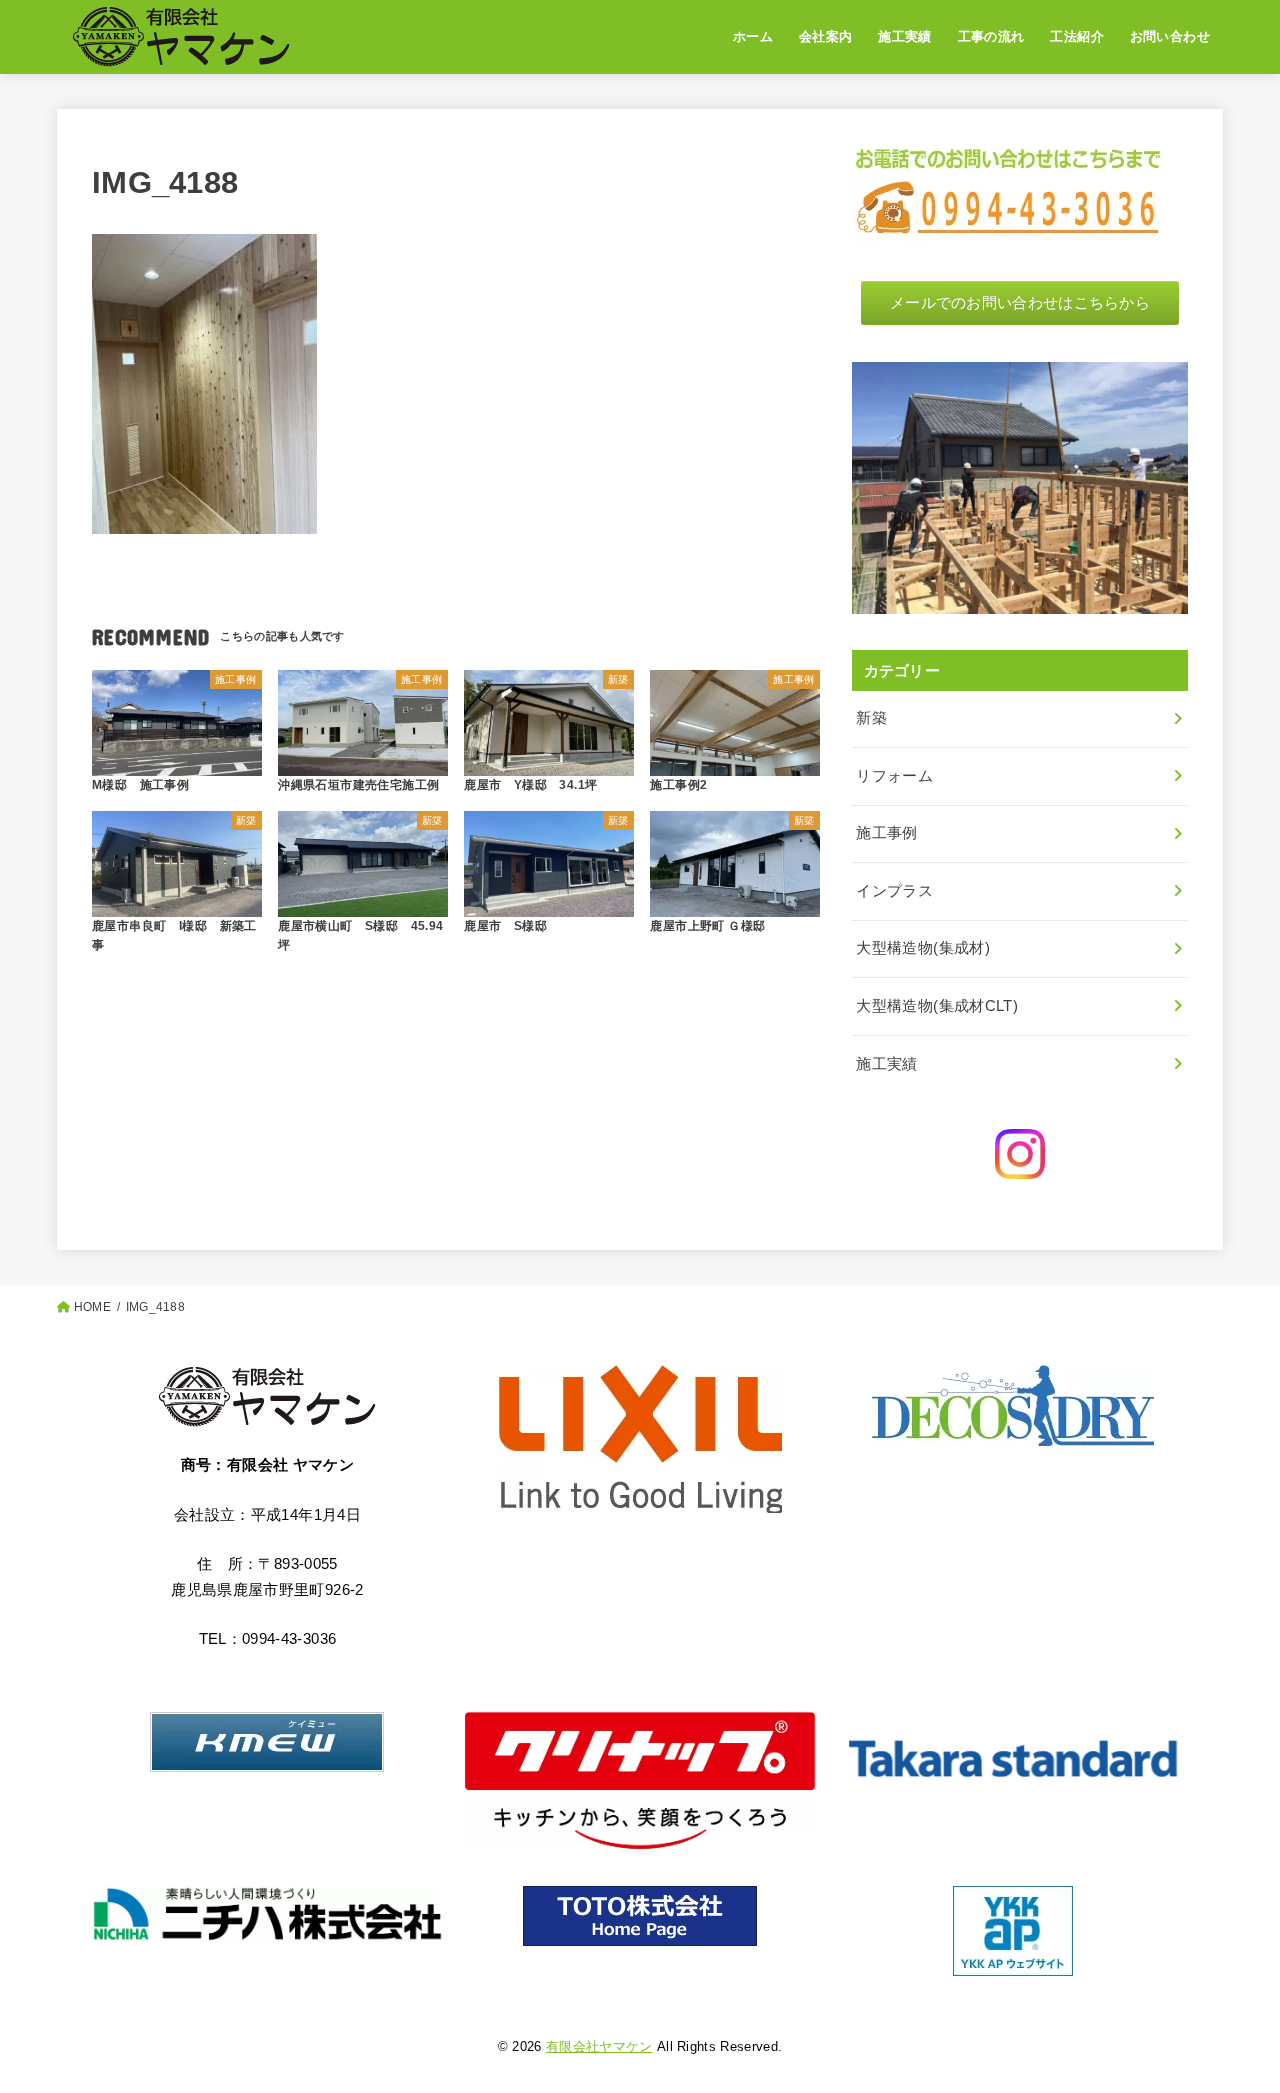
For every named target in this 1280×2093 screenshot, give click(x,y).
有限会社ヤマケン (599, 2046)
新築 (871, 718)
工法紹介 (1077, 36)
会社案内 (826, 36)
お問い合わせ (1170, 36)
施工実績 (905, 36)
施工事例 (886, 833)
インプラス (894, 891)
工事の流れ (991, 36)
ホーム (753, 36)
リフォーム (894, 776)
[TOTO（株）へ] (640, 1916)
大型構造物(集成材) (923, 948)
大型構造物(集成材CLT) (937, 1006)
